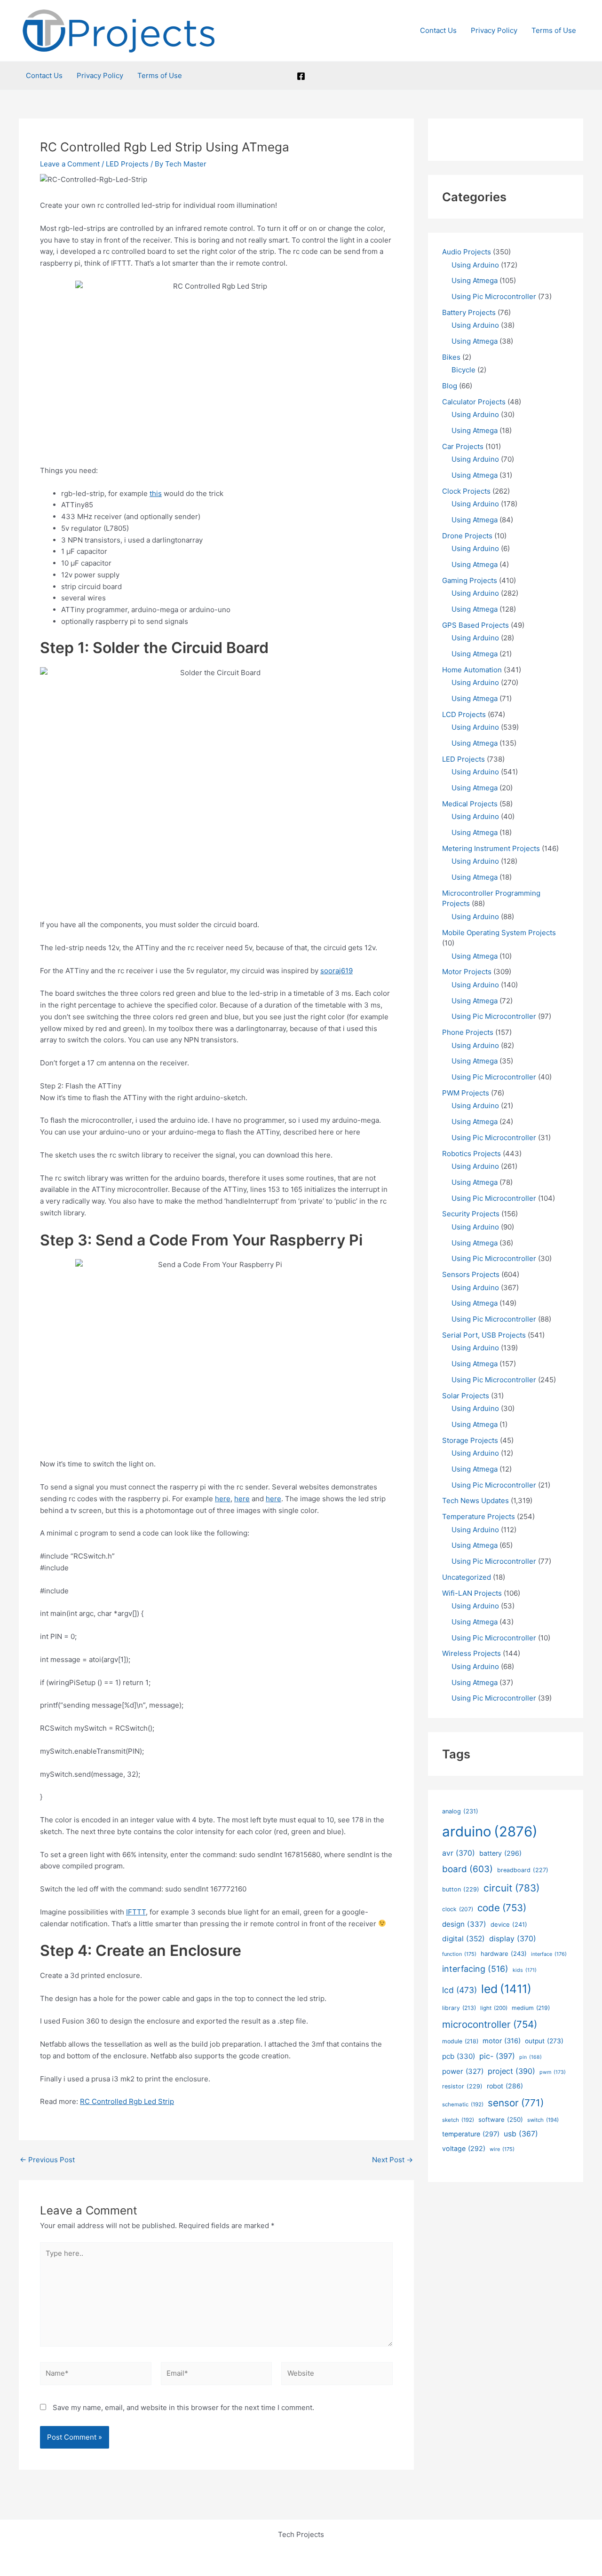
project (511, 2071)
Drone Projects (467, 536)
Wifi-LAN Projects (472, 1593)
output (544, 2041)
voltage (464, 2148)
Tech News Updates (475, 1501)
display (513, 1939)
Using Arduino (475, 265)
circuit (511, 1888)
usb (521, 2134)
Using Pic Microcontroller (494, 296)
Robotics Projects (471, 1154)
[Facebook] (301, 76)
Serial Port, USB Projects (484, 1335)
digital (463, 1939)
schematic (463, 2104)
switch (543, 2120)
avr (459, 1853)
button (461, 1889)
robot (505, 2086)
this (156, 493)
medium (531, 2008)
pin (531, 2057)
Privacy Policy (494, 30)
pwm (553, 2072)
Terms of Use (554, 30)
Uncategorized (467, 1577)
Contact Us (438, 30)
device (509, 1924)
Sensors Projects (471, 1274)
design (464, 1924)
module (460, 2041)
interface (549, 1954)
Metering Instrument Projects (491, 848)
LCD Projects (464, 714)
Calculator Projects (474, 402)
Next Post (392, 2160)
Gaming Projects (470, 580)
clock (458, 1909)
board (467, 1869)
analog (460, 1811)
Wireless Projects (471, 1653)
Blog (450, 386)
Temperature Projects (479, 1516)
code (502, 1908)
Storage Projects (470, 1440)
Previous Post (47, 2160)
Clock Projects (466, 491)
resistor (462, 2086)
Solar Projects (466, 1396)
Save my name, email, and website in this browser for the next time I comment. (183, 2407)
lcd (459, 1990)
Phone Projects (468, 1032)
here (223, 1499)
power (463, 2071)
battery (500, 1853)
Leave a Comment (70, 164)
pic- (497, 2056)
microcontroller (490, 2024)
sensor (516, 2103)
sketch (458, 2120)
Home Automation (472, 670)
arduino (490, 1832)
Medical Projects (470, 804)
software (501, 2119)
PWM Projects (466, 1093)
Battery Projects (469, 312)
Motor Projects (467, 972)
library (459, 2008)
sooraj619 (337, 971)
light (494, 2008)
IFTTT (136, 1912)
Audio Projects (467, 252)
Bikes (451, 357)
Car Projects (463, 446)
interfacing (475, 1969)
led (506, 1989)
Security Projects (471, 1214)
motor (502, 2041)
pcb (459, 2056)
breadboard (523, 1870)
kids (525, 1970)
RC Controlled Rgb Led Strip (127, 2101)
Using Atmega (475, 280)
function (459, 1954)
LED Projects (127, 164)
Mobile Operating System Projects (499, 933)
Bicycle (463, 370)
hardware (504, 1954)
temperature (471, 2134)
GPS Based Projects (475, 625)
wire (502, 2149)
